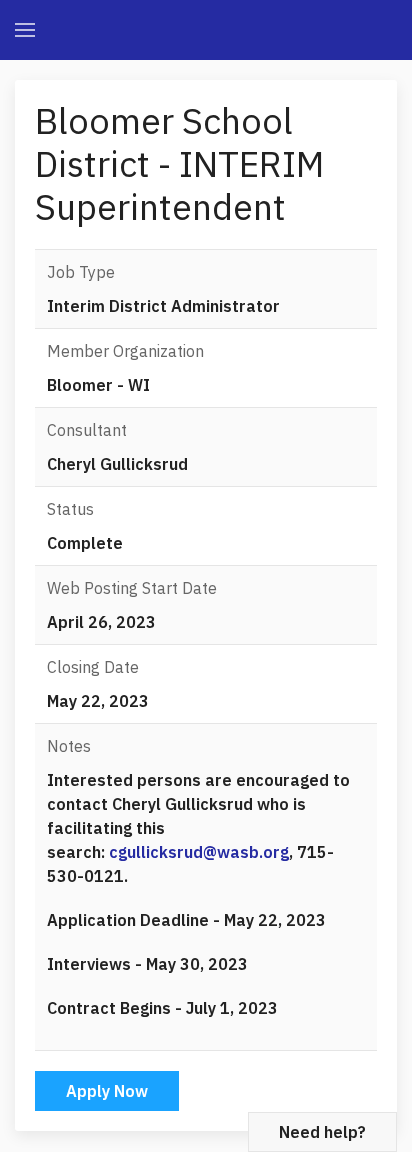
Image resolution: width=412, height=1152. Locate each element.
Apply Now (107, 1091)
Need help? (322, 1132)
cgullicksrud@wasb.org (199, 852)
